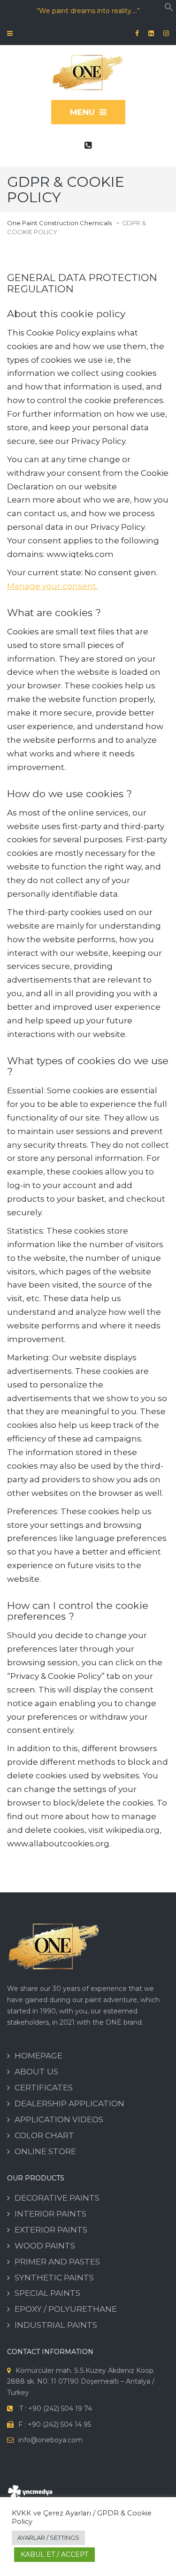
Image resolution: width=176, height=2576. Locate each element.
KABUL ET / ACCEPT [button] (54, 2554)
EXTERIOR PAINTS (51, 2230)
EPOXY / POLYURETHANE (66, 2309)
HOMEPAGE (38, 2056)
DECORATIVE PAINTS (57, 2198)
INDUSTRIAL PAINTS (56, 2325)
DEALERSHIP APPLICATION (69, 2103)
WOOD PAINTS (45, 2246)
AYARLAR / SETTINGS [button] (48, 2538)
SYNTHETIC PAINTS (54, 2278)
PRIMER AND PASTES (57, 2262)
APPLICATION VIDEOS (59, 2119)
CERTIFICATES (44, 2088)
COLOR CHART (44, 2135)
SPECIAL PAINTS (47, 2293)
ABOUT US (36, 2072)
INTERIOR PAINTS (50, 2214)
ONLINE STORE (45, 2151)
